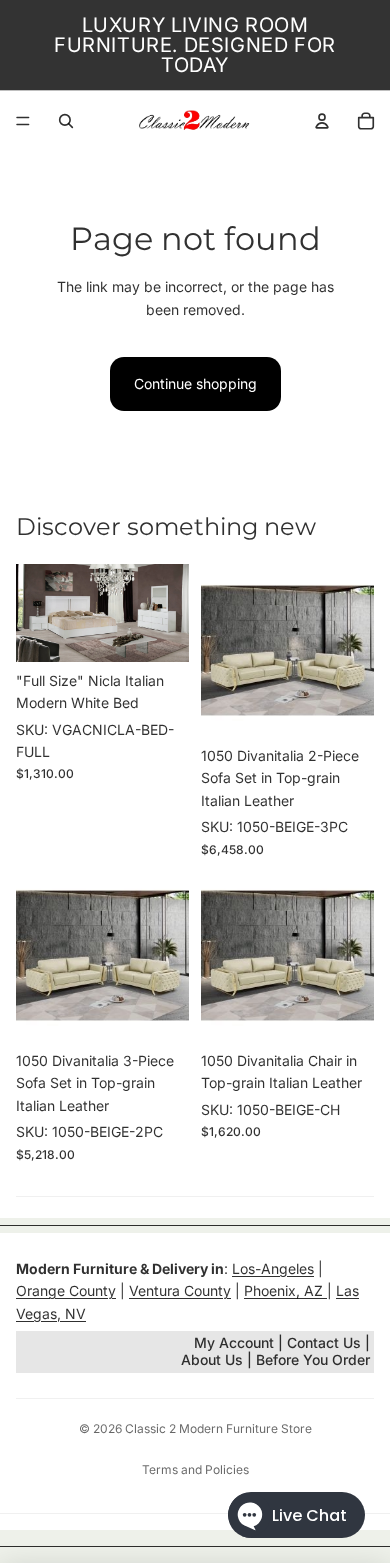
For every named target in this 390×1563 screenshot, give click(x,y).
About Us (214, 1359)
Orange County (66, 1290)
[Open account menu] (322, 121)
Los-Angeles (273, 1268)
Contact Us (324, 1342)
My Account (234, 1342)
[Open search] (66, 121)
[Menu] (23, 121)
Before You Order (313, 1359)
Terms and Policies (195, 1469)
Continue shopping (195, 383)
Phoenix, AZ (285, 1290)
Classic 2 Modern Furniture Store (218, 1428)
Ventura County (180, 1290)
